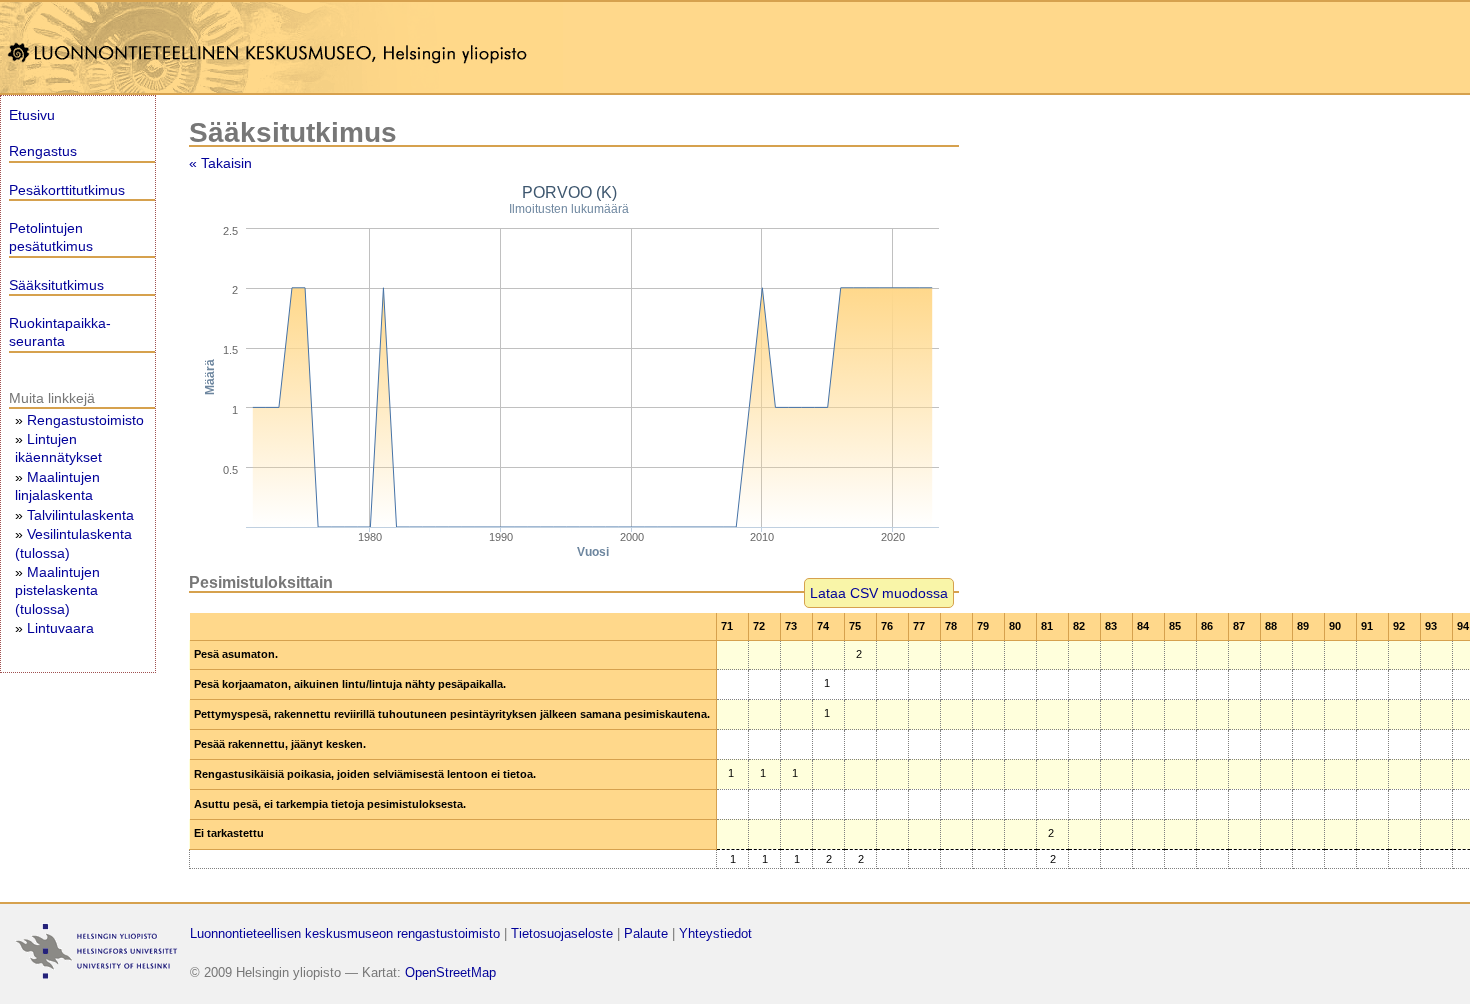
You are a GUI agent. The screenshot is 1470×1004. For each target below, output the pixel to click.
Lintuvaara (60, 628)
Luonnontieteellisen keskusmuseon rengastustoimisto (345, 933)
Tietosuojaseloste (562, 933)
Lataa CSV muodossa (879, 593)
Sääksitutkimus (56, 285)
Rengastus (43, 151)
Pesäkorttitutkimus (67, 190)
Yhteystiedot (715, 933)
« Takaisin (220, 163)
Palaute (646, 933)
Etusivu (32, 115)
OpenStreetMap (450, 972)
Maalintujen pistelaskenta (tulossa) (57, 590)
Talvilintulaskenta (80, 515)
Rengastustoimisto (85, 420)
